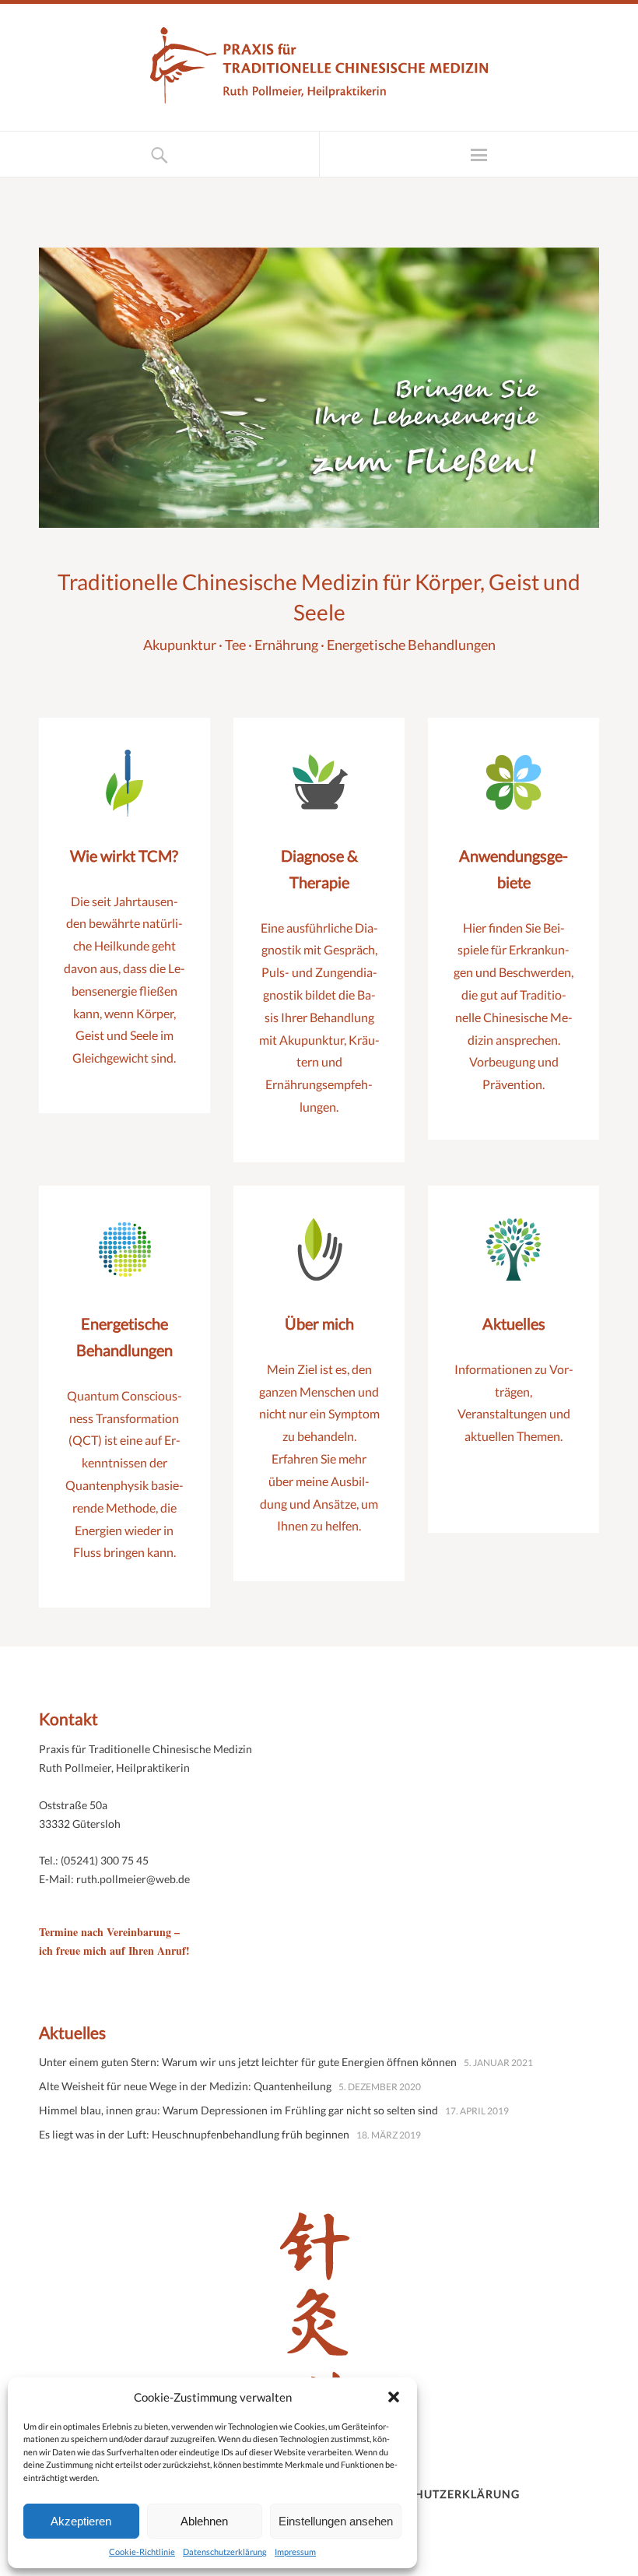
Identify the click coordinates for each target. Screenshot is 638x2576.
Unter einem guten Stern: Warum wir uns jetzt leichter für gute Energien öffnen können (248, 2062)
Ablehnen (204, 2521)
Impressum (295, 2551)
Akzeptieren (81, 2521)
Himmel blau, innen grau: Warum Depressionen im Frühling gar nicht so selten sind (238, 2110)
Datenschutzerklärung (225, 2551)
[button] (394, 2397)
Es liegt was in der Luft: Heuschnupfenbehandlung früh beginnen (194, 2134)
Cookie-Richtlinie (142, 2551)
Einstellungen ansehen (336, 2521)
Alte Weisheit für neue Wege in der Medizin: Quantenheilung (185, 2086)
